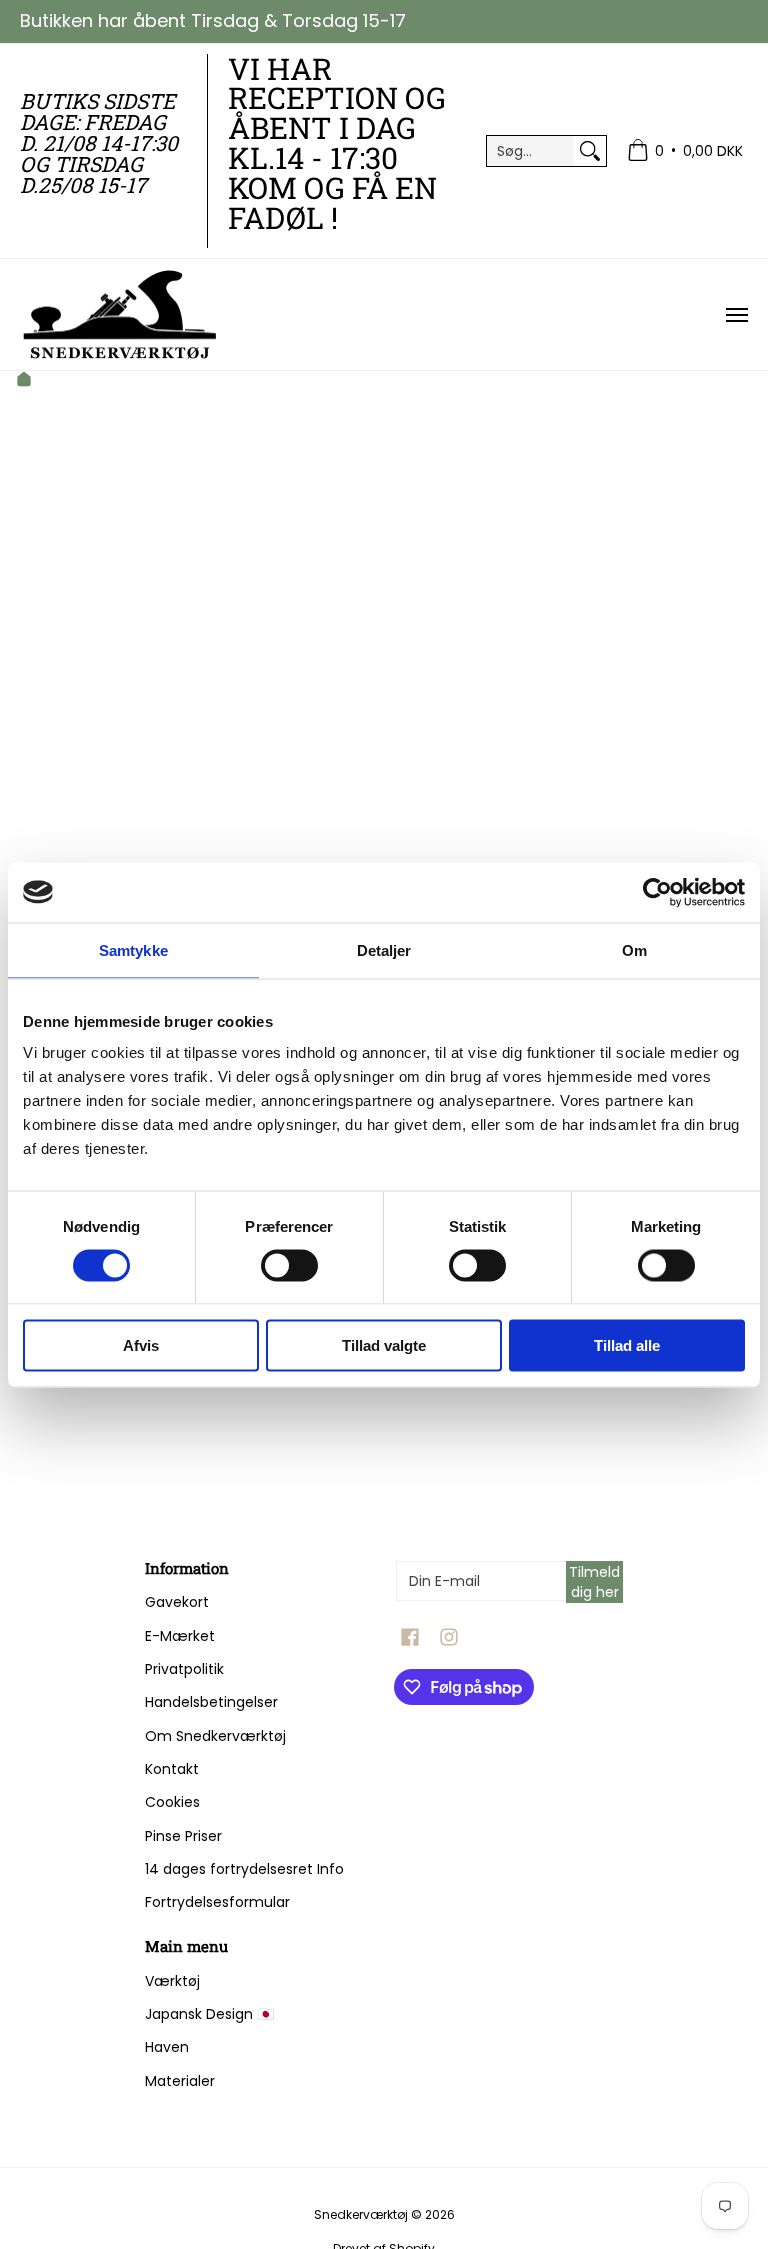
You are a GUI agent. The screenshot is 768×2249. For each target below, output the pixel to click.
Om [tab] (634, 949)
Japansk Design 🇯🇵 (209, 2014)
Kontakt (172, 1769)
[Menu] (736, 314)
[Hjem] (24, 381)
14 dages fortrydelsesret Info (244, 1869)
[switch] (289, 1265)
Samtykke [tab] (133, 949)
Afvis (141, 1345)
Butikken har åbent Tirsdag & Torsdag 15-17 (213, 20)
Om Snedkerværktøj (215, 1736)
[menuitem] (685, 151)
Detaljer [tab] (384, 949)
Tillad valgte (384, 1345)
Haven (167, 2047)
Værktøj (172, 1981)
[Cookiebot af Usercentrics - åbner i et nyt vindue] (657, 892)
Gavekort (177, 1602)
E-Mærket (180, 1636)
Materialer (180, 2081)
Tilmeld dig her (594, 1582)
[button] (410, 1637)
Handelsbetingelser (211, 1702)
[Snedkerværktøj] (120, 314)
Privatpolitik (184, 1669)
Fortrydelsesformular (217, 1902)
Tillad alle (627, 1345)
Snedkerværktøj (361, 2214)
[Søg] (590, 151)
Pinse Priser (183, 1836)
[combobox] (530, 151)
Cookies (172, 1802)
